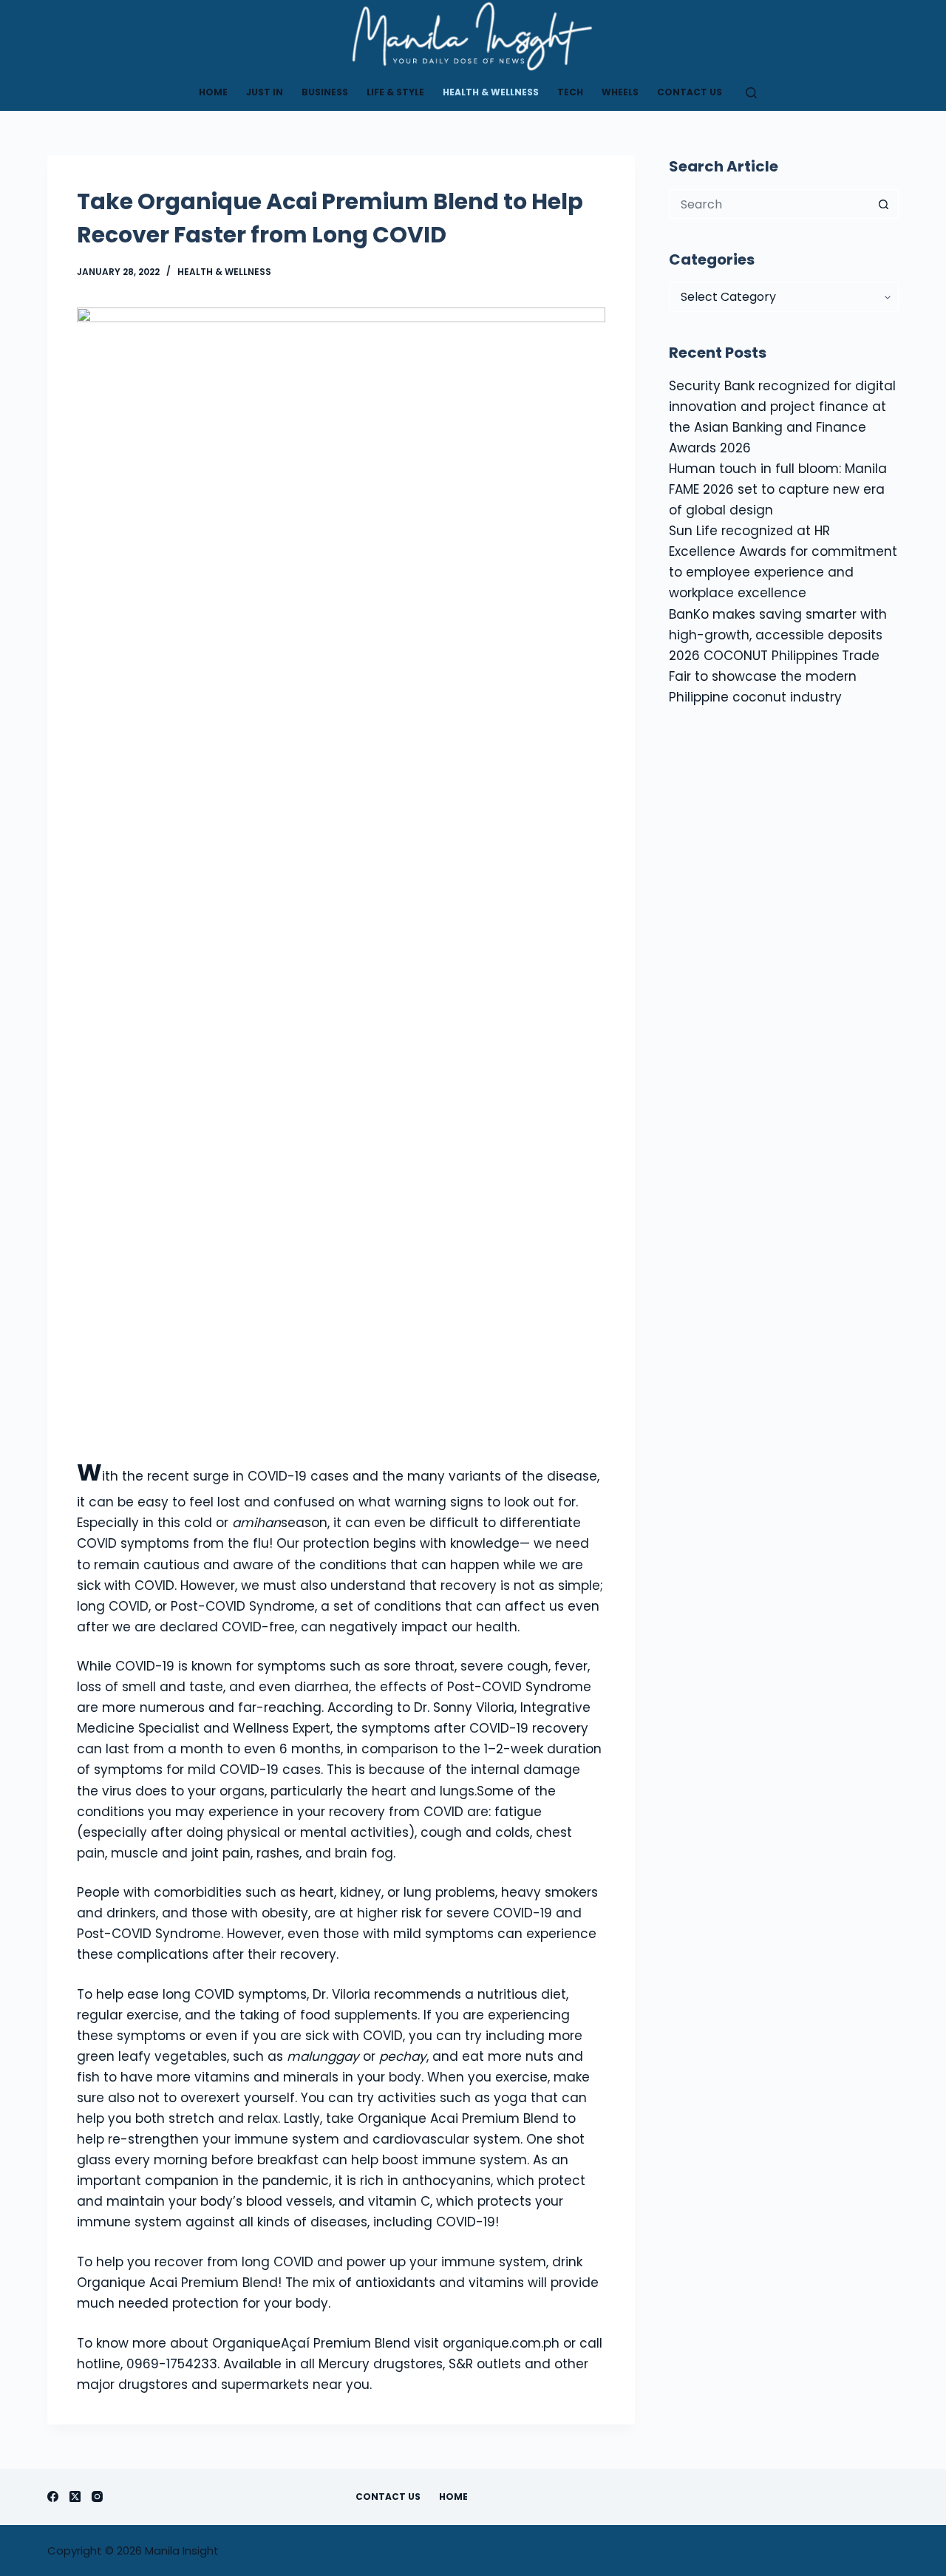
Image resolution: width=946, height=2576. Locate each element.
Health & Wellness (491, 92)
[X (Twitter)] (75, 2497)
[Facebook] (53, 2497)
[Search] (751, 93)
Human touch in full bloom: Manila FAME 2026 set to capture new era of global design (778, 489)
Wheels (620, 92)
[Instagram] (97, 2497)
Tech (570, 92)
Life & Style (395, 92)
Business (325, 92)
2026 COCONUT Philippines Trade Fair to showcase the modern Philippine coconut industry (774, 676)
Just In (265, 92)
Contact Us (690, 92)
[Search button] (884, 204)
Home (213, 92)
